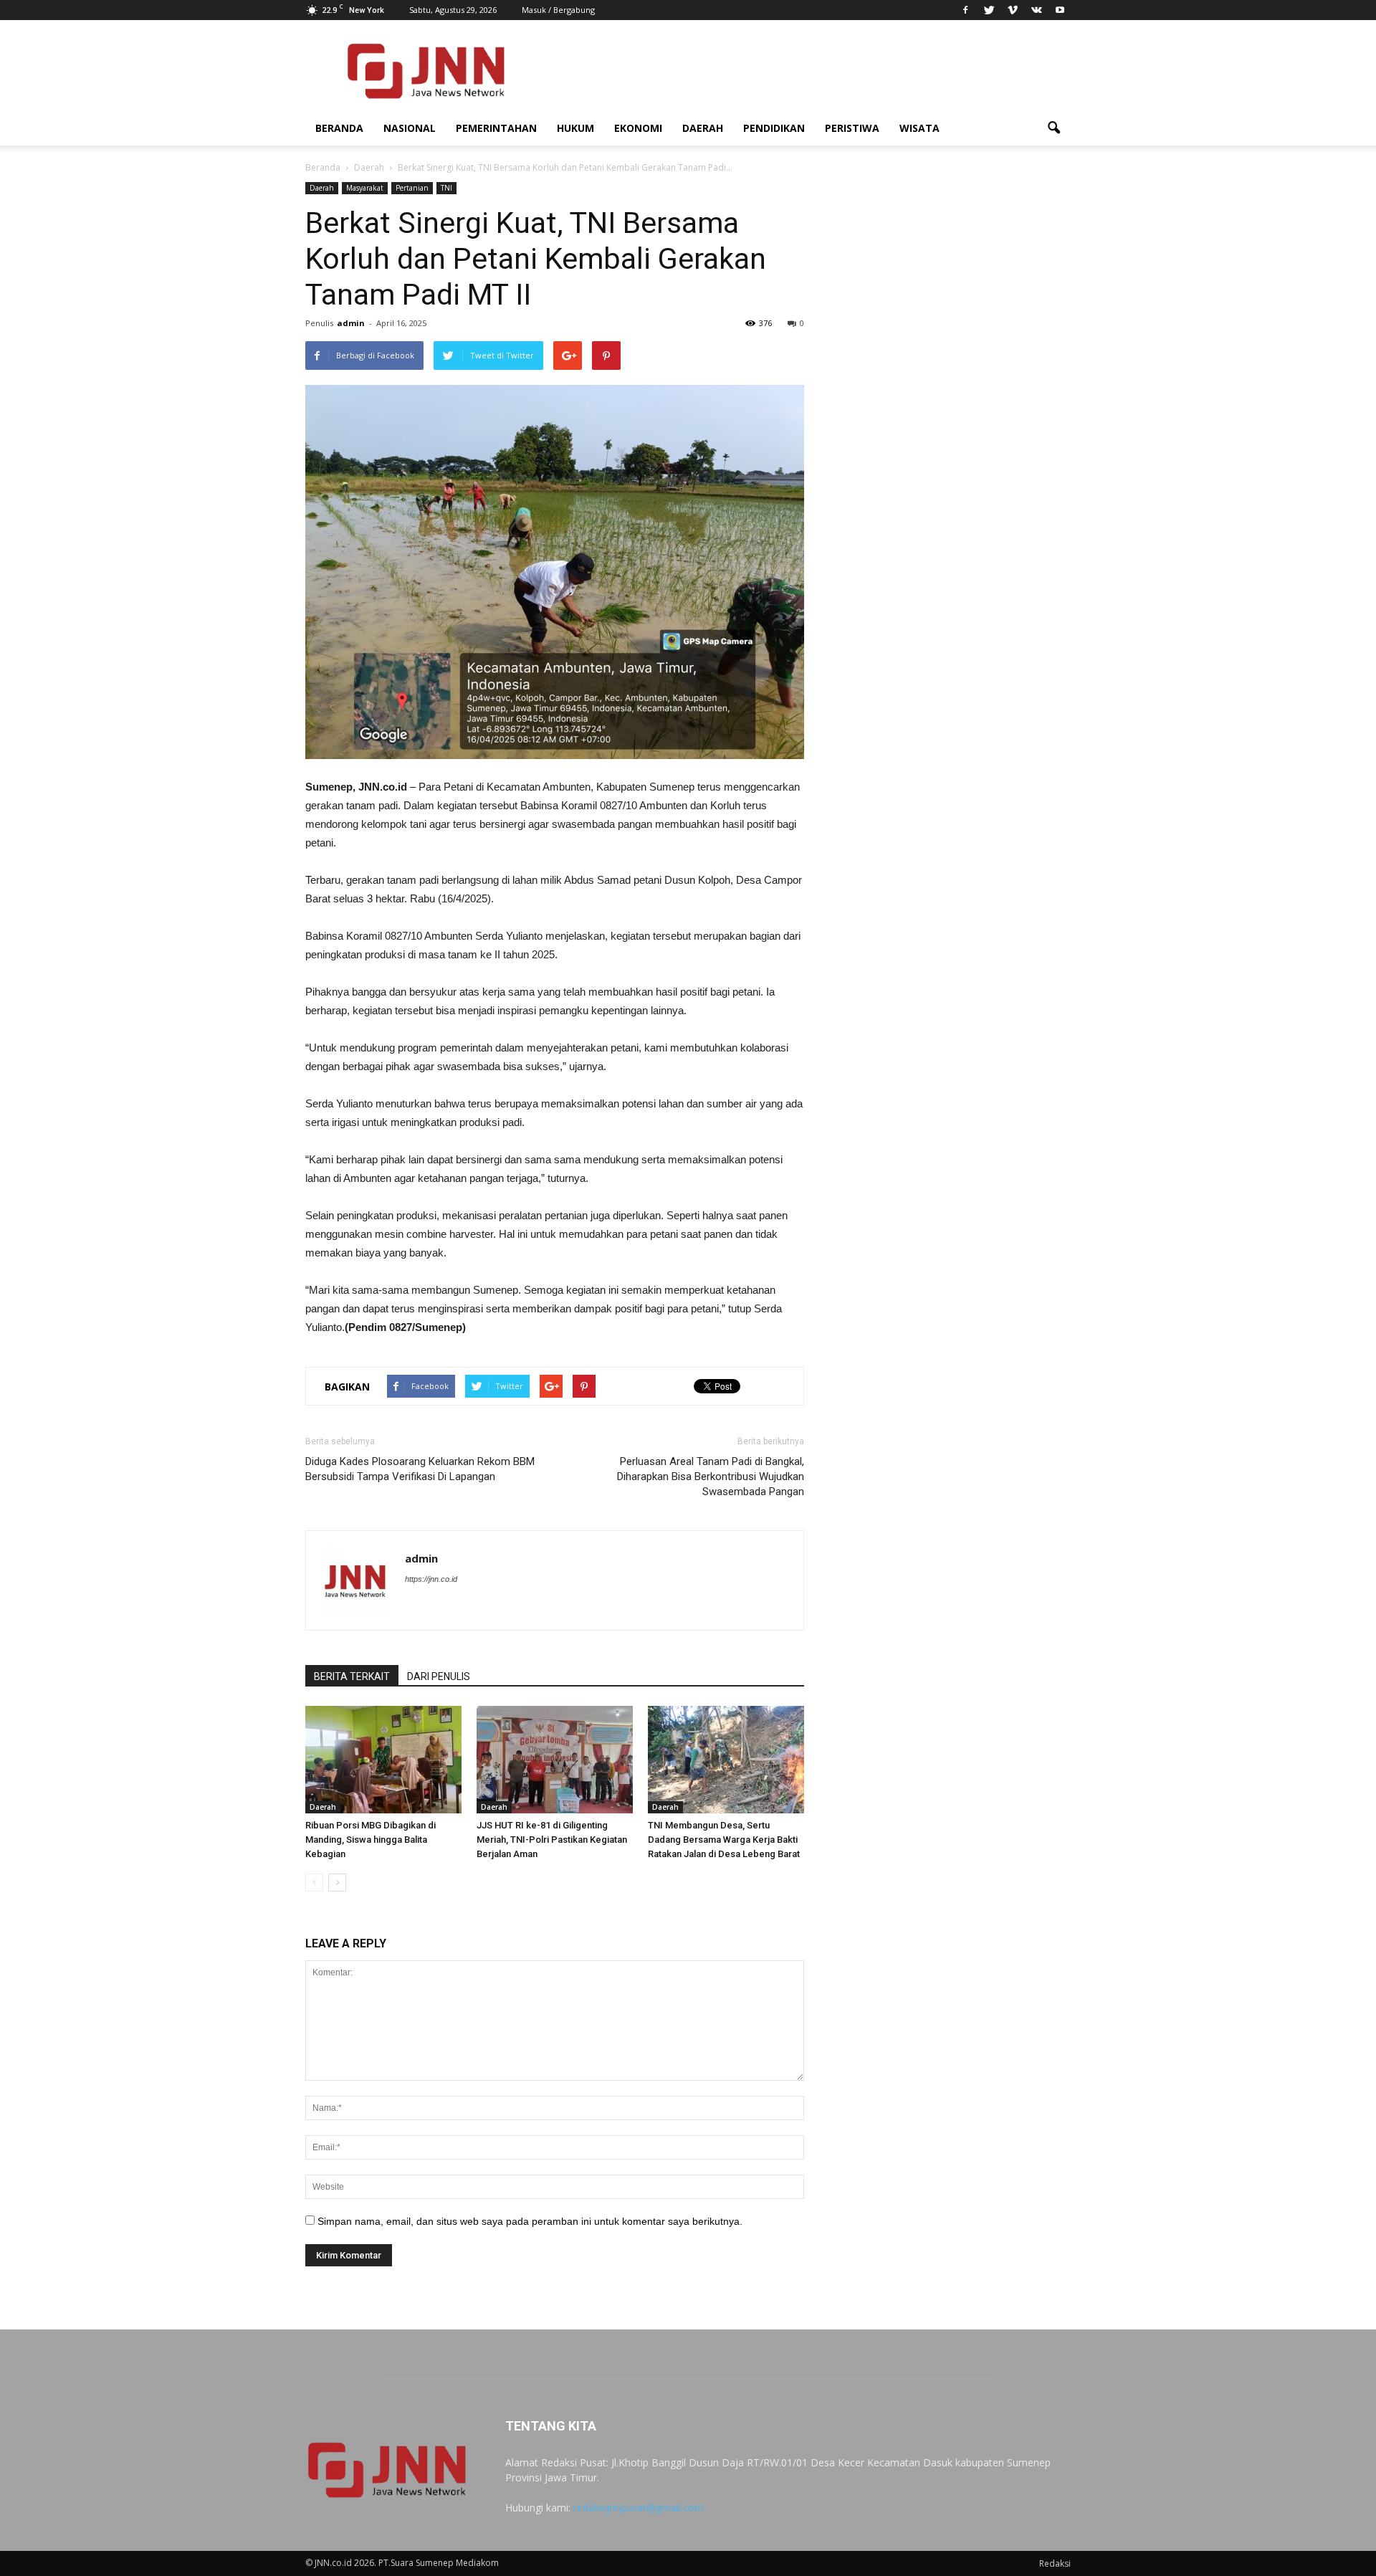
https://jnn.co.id (431, 1579)
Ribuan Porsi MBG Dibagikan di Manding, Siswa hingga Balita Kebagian (371, 1840)
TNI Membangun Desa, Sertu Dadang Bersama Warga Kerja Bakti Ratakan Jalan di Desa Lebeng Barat (724, 1840)
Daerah (703, 128)
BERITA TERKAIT (352, 1676)
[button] (1053, 128)
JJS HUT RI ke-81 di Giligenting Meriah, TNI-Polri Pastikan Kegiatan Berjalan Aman (552, 1840)
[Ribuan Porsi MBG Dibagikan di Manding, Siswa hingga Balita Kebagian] (383, 1760)
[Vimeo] (1013, 10)
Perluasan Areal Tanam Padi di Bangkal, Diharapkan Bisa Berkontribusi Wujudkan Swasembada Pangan (711, 1477)
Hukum (575, 128)
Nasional (410, 128)
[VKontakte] (1036, 10)
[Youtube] (1060, 10)
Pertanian (412, 188)
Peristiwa (852, 128)
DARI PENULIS (439, 1676)
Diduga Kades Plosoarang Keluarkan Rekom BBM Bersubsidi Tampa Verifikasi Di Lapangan (420, 1469)
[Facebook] (965, 10)
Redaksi (1055, 2563)
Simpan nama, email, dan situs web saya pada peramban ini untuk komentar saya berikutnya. (530, 2221)
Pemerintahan (496, 128)
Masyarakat (365, 188)
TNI (446, 188)
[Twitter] (989, 10)
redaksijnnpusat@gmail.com (639, 2508)
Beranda (339, 128)
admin (351, 323)
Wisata (919, 128)
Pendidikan (774, 128)
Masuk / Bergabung (558, 10)
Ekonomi (638, 128)
